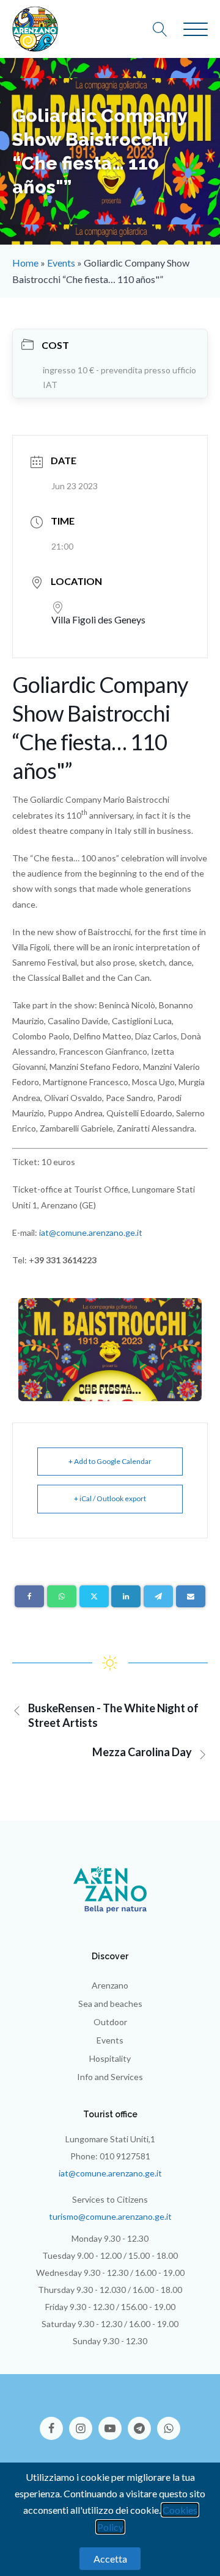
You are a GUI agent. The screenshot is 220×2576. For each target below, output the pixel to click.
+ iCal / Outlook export (110, 1498)
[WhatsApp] (62, 1596)
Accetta (110, 2559)
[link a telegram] (142, 2422)
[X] (94, 1596)
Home (25, 263)
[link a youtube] (113, 2422)
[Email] (191, 1596)
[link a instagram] (84, 2422)
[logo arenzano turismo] (35, 29)
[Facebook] (29, 1596)
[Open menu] (196, 30)
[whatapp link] (169, 2422)
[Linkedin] (126, 1596)
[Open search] (166, 29)
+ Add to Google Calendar (110, 1461)
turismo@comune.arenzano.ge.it (110, 2216)
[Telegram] (158, 1596)
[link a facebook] (54, 2422)
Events (61, 263)
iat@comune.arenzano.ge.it (91, 1232)
